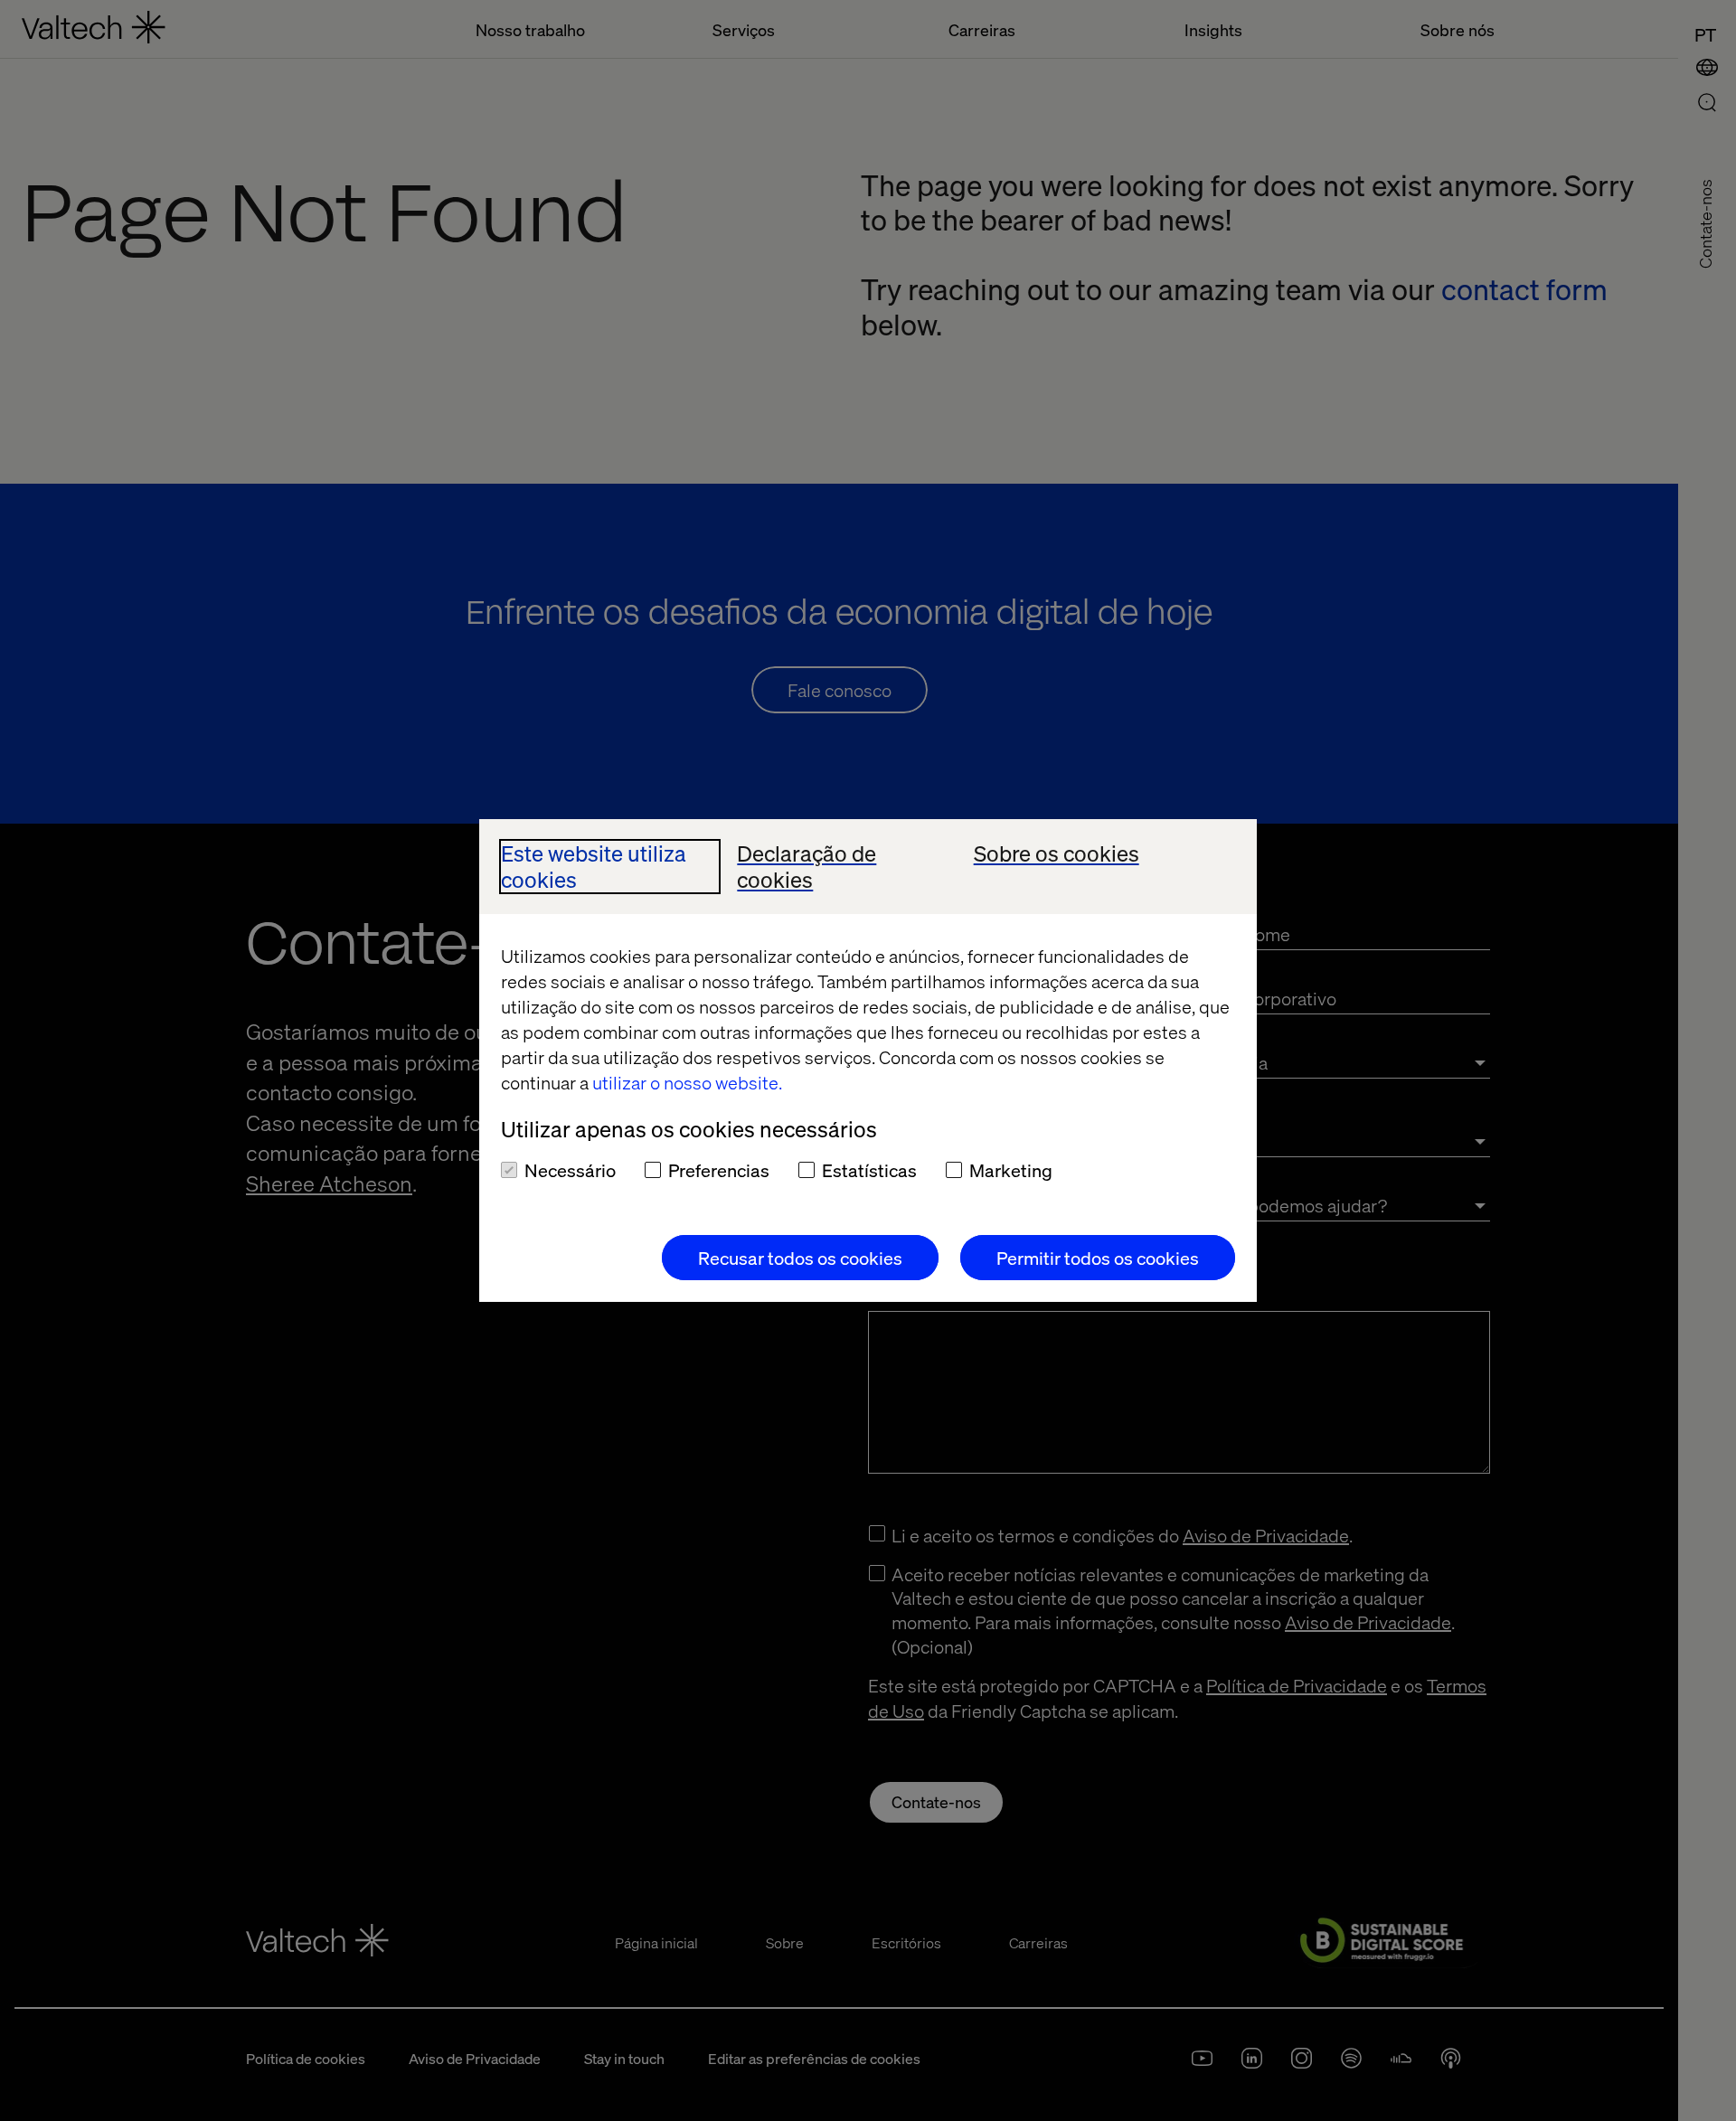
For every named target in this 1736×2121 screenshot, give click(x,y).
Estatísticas (869, 1170)
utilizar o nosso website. (687, 1082)
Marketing (1011, 1170)
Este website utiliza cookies (594, 867)
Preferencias (719, 1170)
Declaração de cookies (807, 867)
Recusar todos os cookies (800, 1258)
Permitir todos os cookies (1098, 1258)
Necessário (570, 1170)
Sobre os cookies (1057, 854)
